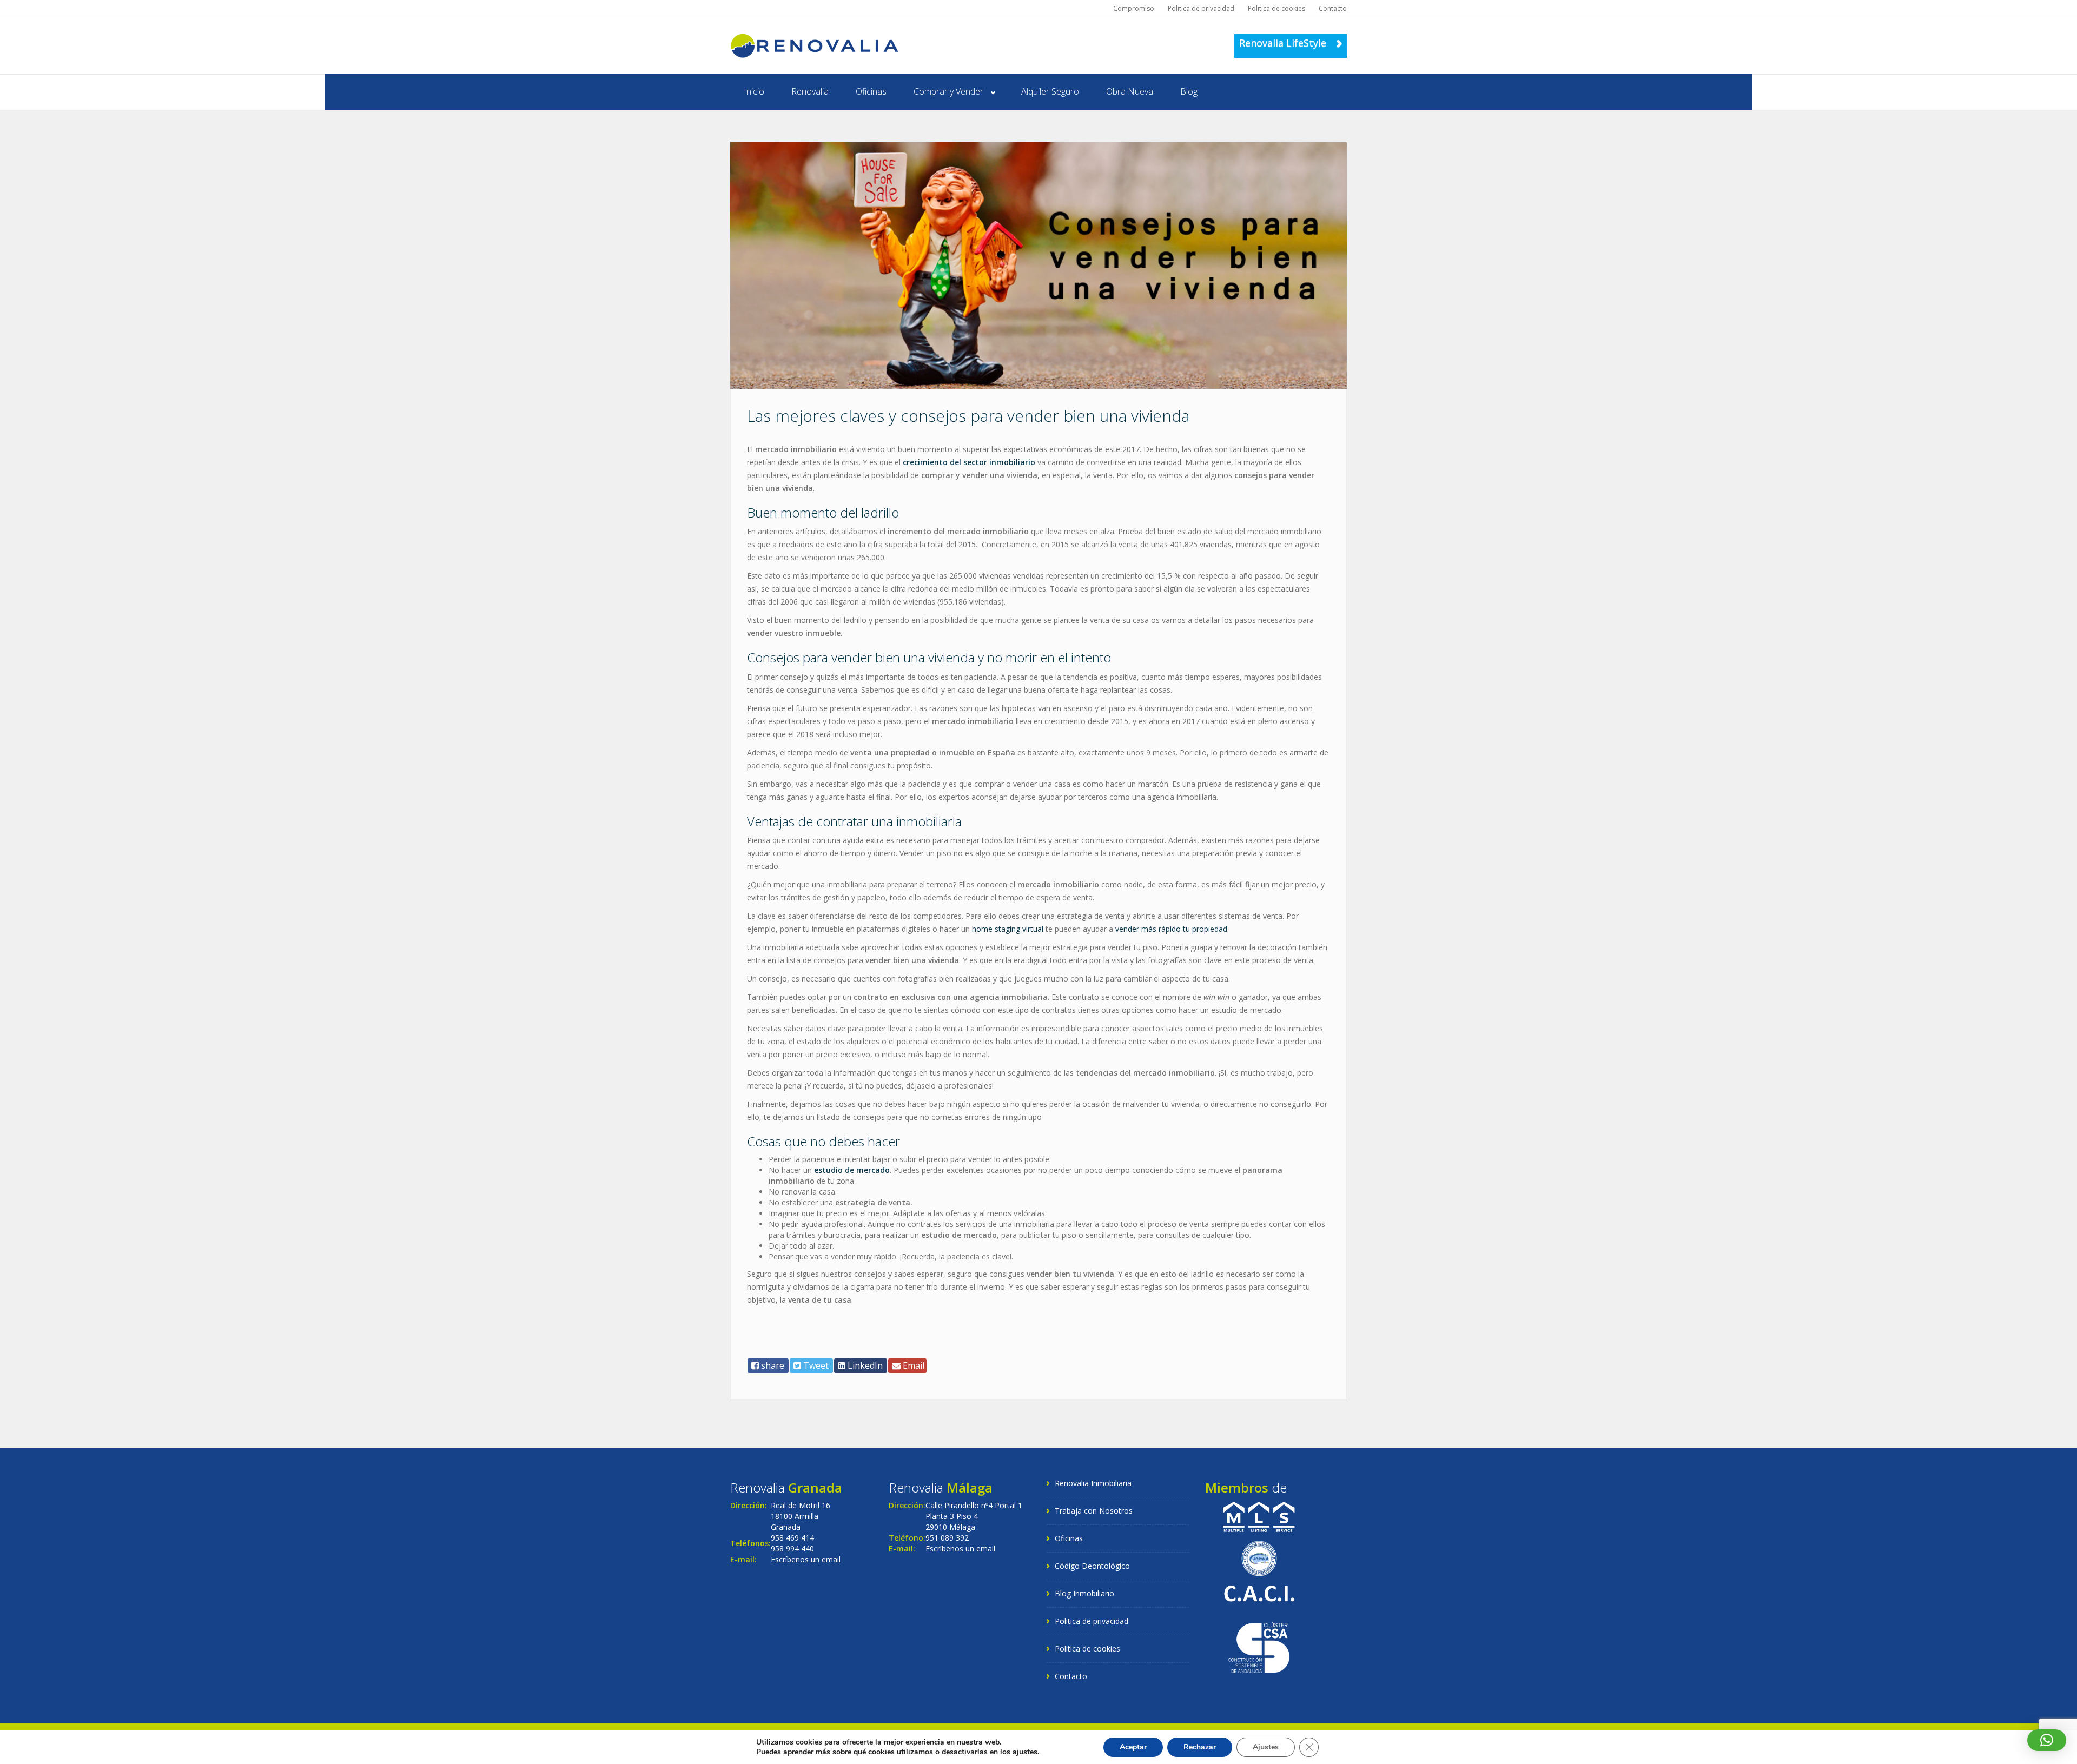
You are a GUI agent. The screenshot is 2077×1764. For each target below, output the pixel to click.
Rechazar (1200, 1747)
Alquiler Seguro (1050, 91)
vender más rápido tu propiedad (1171, 929)
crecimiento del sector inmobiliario (969, 462)
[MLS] (1259, 1516)
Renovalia (810, 91)
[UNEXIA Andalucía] (1259, 1558)
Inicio (754, 91)
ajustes (1025, 1752)
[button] (2047, 1740)
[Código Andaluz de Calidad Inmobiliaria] (1259, 1592)
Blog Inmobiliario (1084, 1593)
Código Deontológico (1092, 1566)
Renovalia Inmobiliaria (1093, 1483)
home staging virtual (1008, 929)
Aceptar (1133, 1747)
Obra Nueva (1130, 91)
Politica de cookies (1276, 8)
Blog (1189, 91)
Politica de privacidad (1201, 8)
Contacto (1333, 8)
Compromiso (1134, 8)
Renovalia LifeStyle (1284, 43)
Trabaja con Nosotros (1094, 1511)
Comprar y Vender (948, 91)
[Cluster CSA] (1259, 1646)
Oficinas (871, 91)
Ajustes (1266, 1747)
